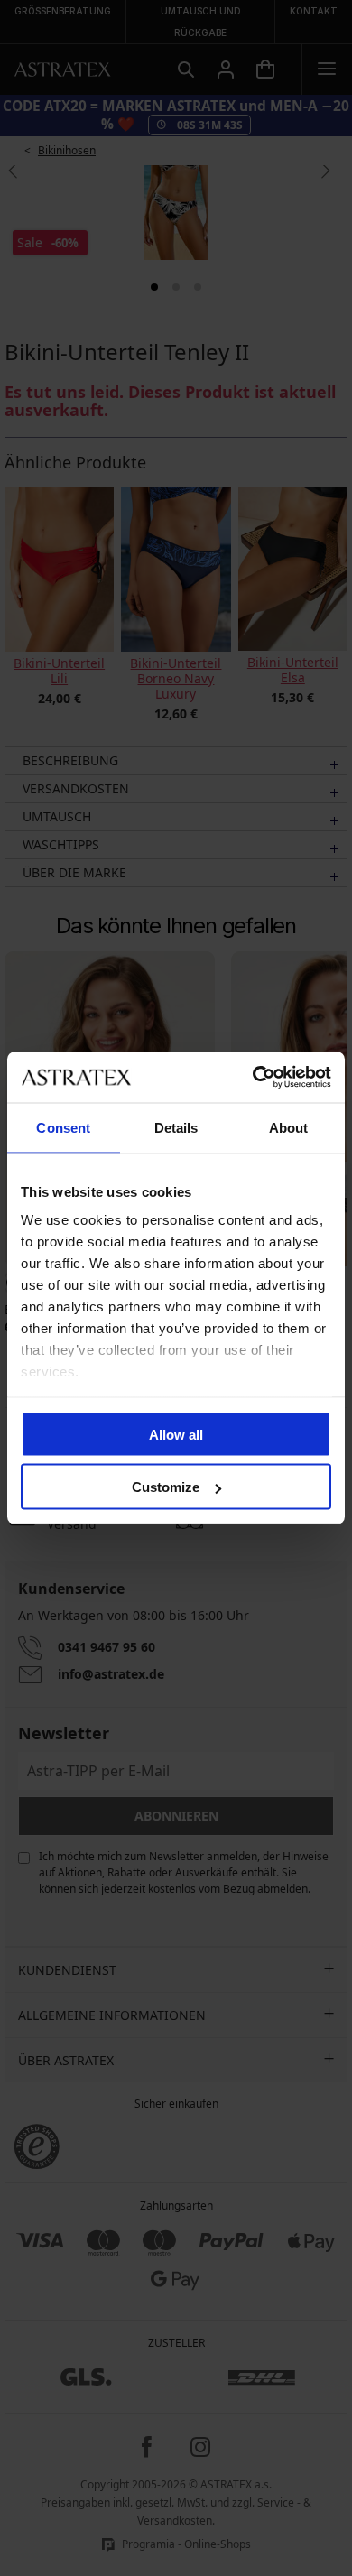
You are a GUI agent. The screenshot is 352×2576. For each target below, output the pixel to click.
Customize (166, 1487)
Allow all (176, 1434)
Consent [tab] (63, 1127)
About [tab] (289, 1127)
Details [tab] (176, 1127)
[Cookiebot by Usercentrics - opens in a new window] (253, 1078)
